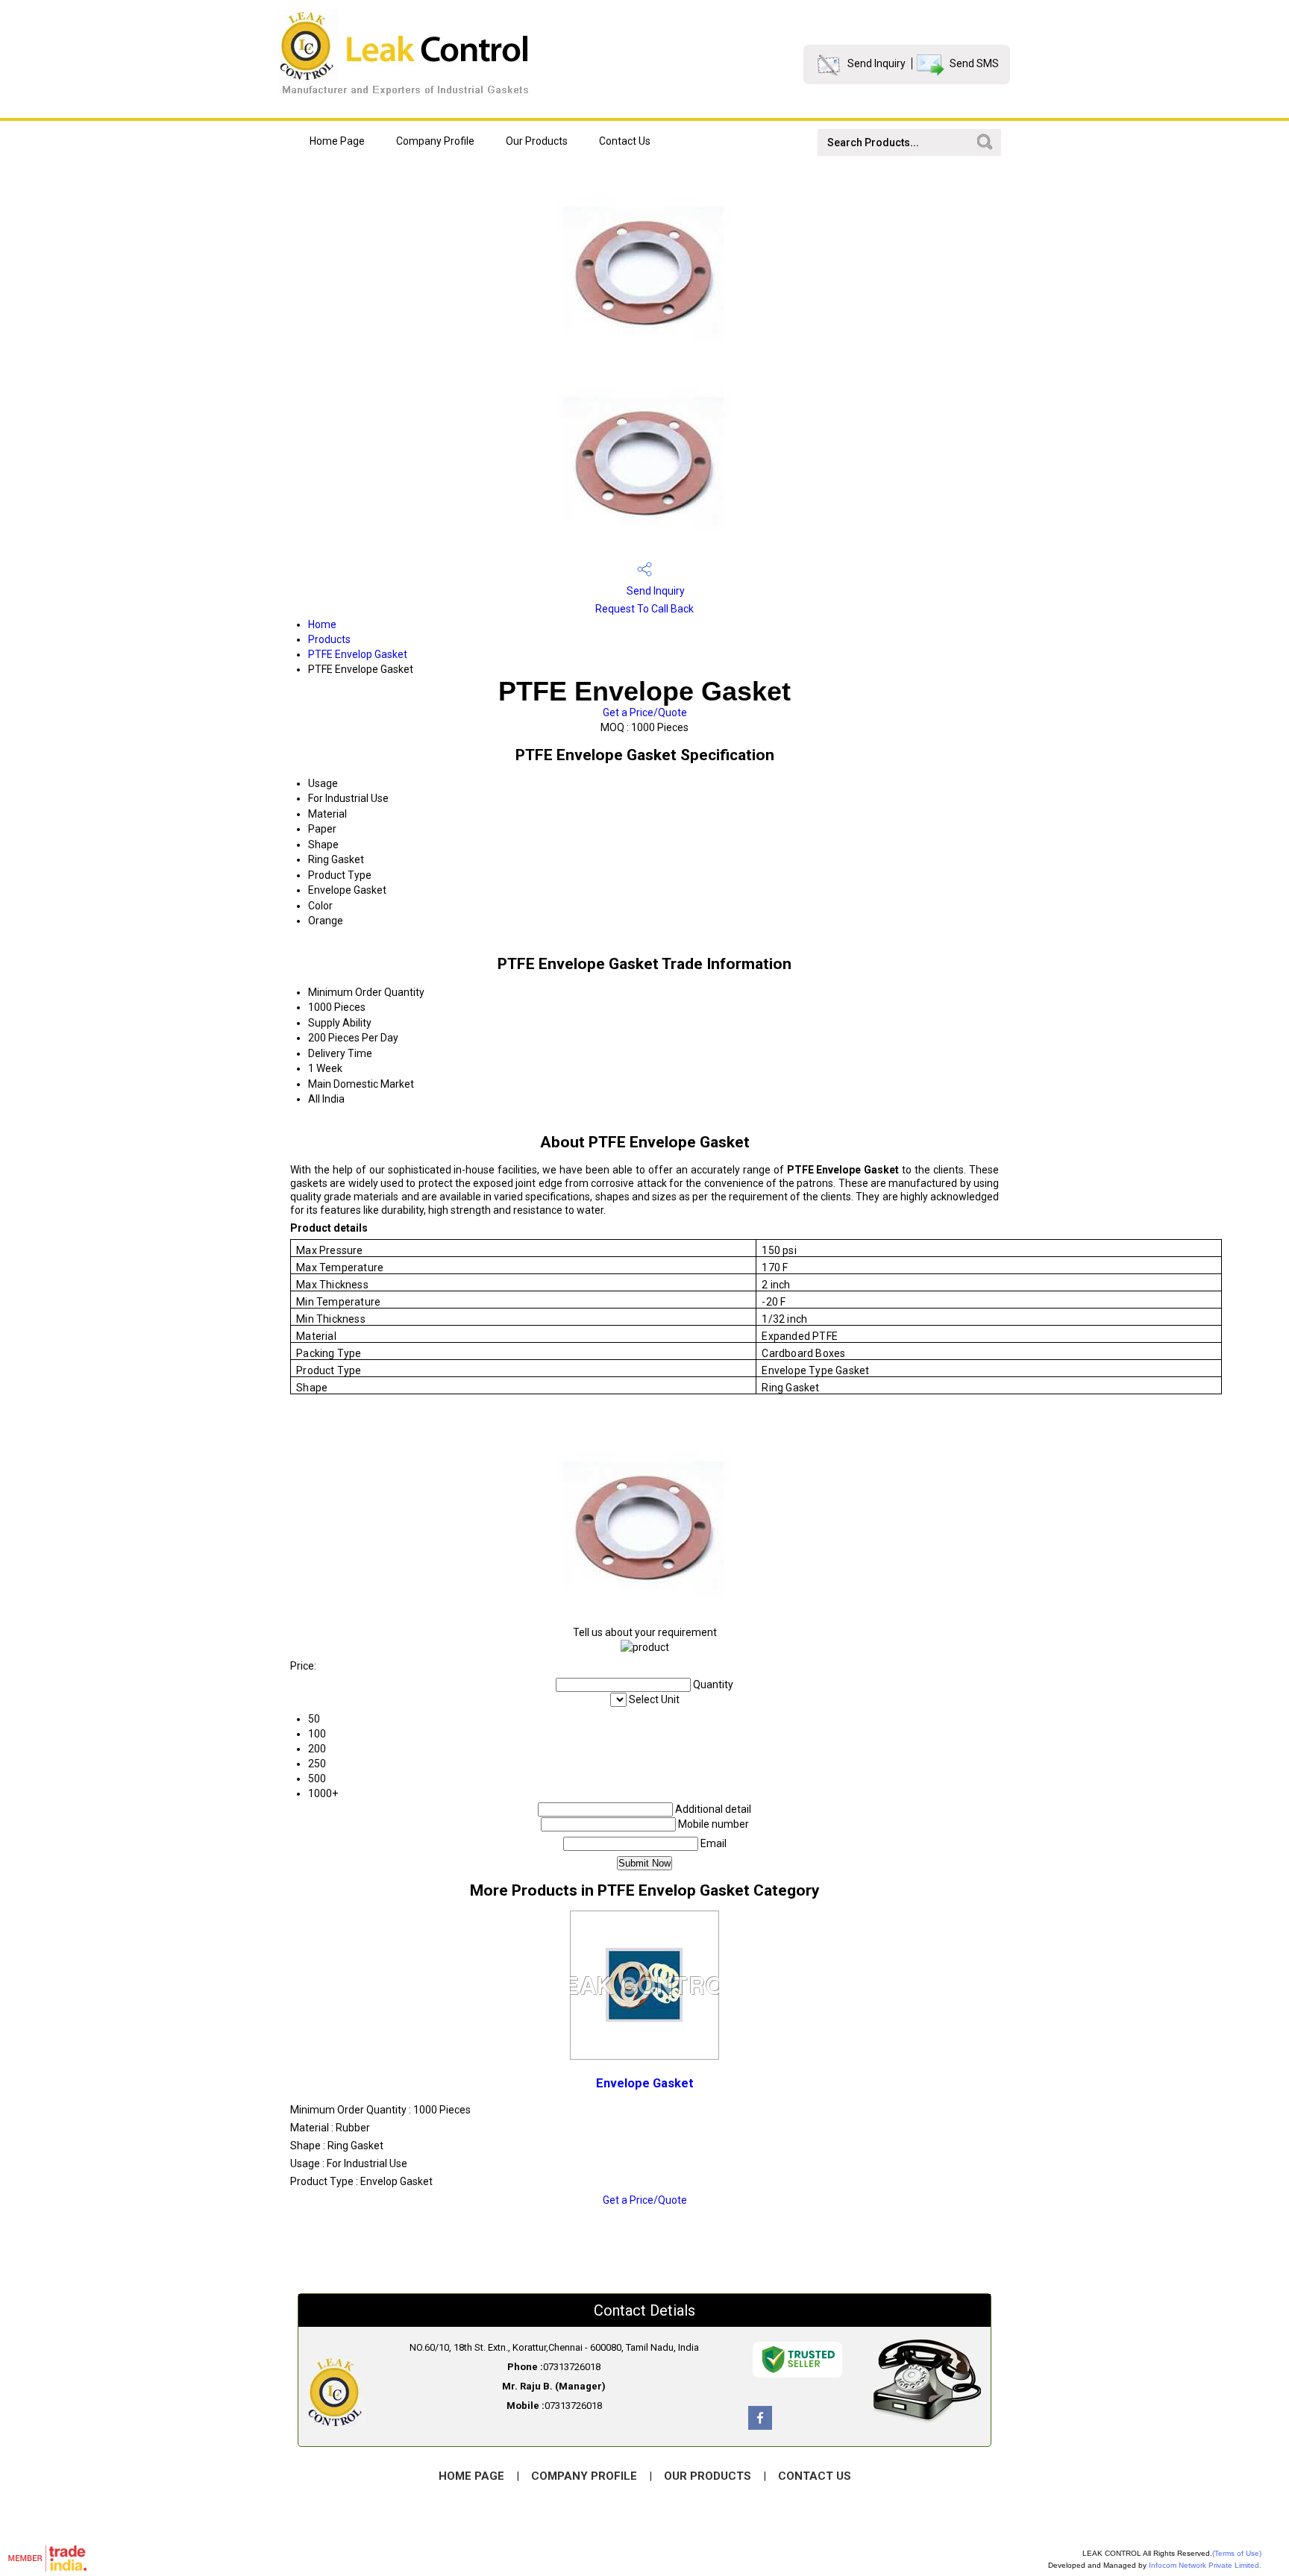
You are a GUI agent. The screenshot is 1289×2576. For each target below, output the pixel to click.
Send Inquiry (876, 63)
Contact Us (625, 141)
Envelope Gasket (645, 2083)
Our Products (537, 141)
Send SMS (974, 63)
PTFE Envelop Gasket (358, 654)
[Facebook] (760, 2426)
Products (329, 639)
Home (322, 624)
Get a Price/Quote (645, 712)
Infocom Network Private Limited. (1205, 2565)
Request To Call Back (644, 609)
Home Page (337, 141)
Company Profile (435, 141)
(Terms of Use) (1237, 2553)
